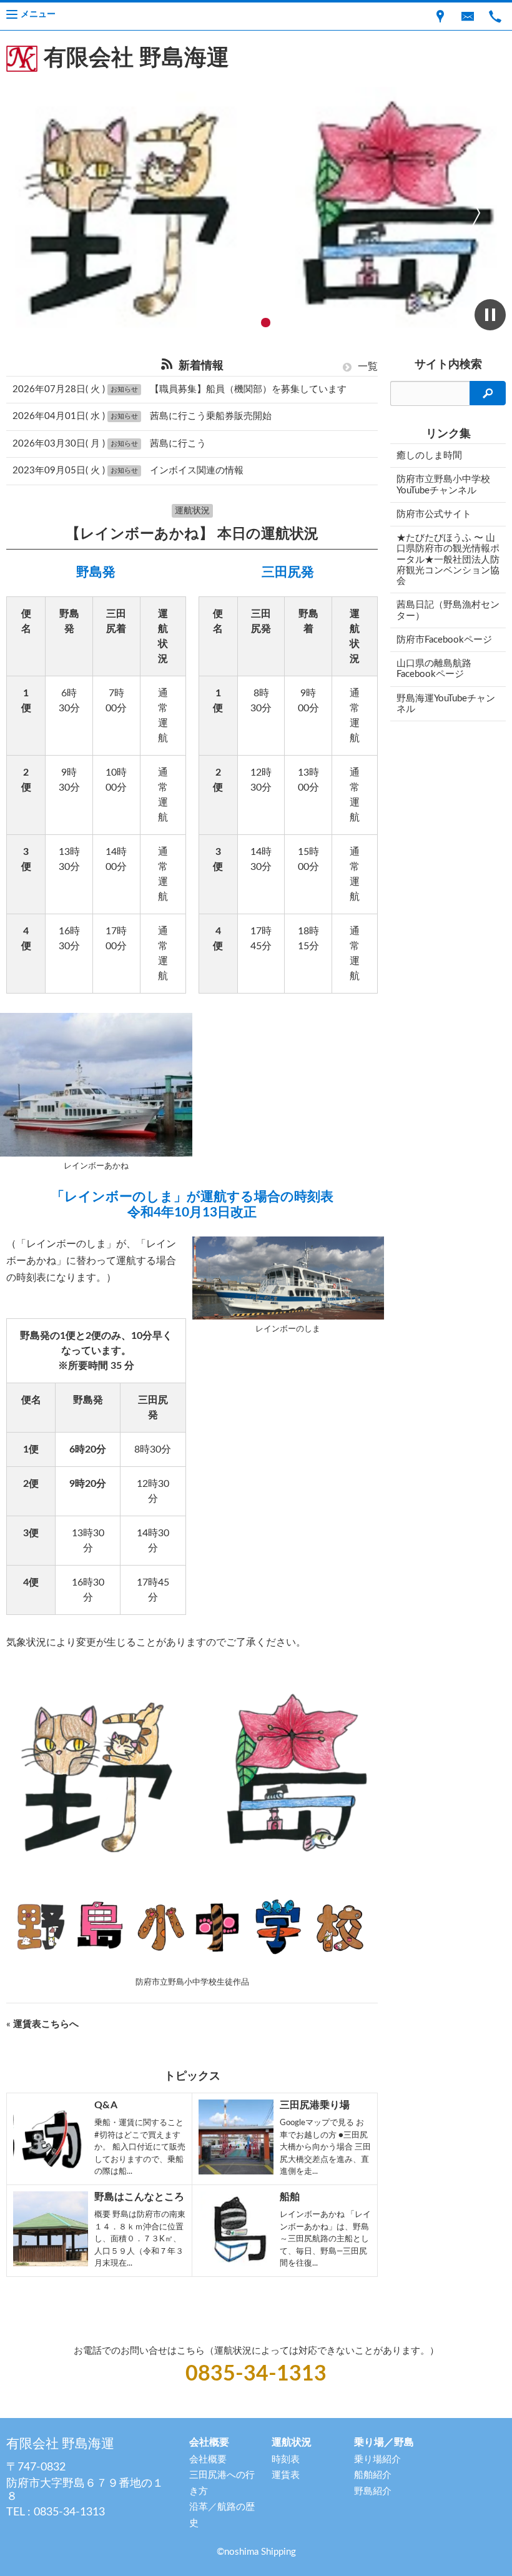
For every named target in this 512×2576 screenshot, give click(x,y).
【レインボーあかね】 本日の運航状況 (192, 534)
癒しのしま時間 (429, 456)
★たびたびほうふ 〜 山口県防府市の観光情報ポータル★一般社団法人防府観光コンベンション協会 (448, 560)
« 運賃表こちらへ (42, 2024)
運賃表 (286, 2475)
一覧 (367, 367)
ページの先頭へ (486, 2550)
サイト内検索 (448, 365)
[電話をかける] (495, 16)
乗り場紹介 (377, 2460)
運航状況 (192, 511)
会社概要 (208, 2460)
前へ (37, 212)
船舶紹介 (373, 2475)
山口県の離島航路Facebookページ (434, 669)
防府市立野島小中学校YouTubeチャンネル (443, 485)
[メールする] (468, 16)
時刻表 (286, 2460)
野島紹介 (373, 2491)
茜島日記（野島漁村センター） (448, 610)
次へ (475, 212)
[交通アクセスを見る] (440, 16)
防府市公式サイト (434, 514)
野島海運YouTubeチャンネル (446, 704)
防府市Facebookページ (444, 640)
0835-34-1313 (256, 2374)
